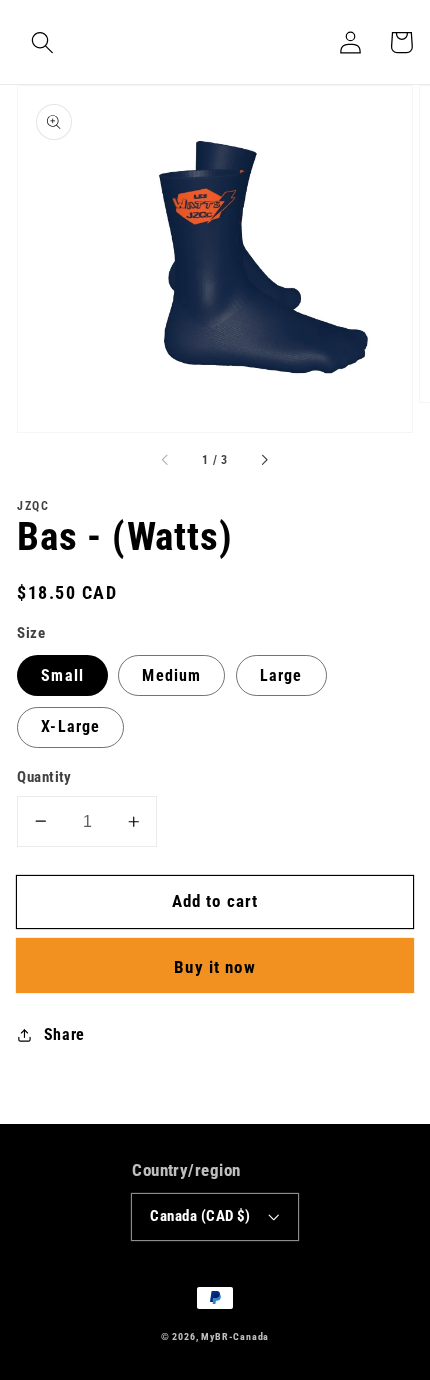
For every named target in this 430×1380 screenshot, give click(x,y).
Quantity (44, 777)
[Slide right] (264, 460)
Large (281, 675)
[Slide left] (166, 460)
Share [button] (64, 1034)
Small (62, 675)
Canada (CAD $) (200, 1216)
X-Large (70, 726)
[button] (42, 42)
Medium (171, 675)
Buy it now (215, 967)
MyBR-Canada (235, 1336)
